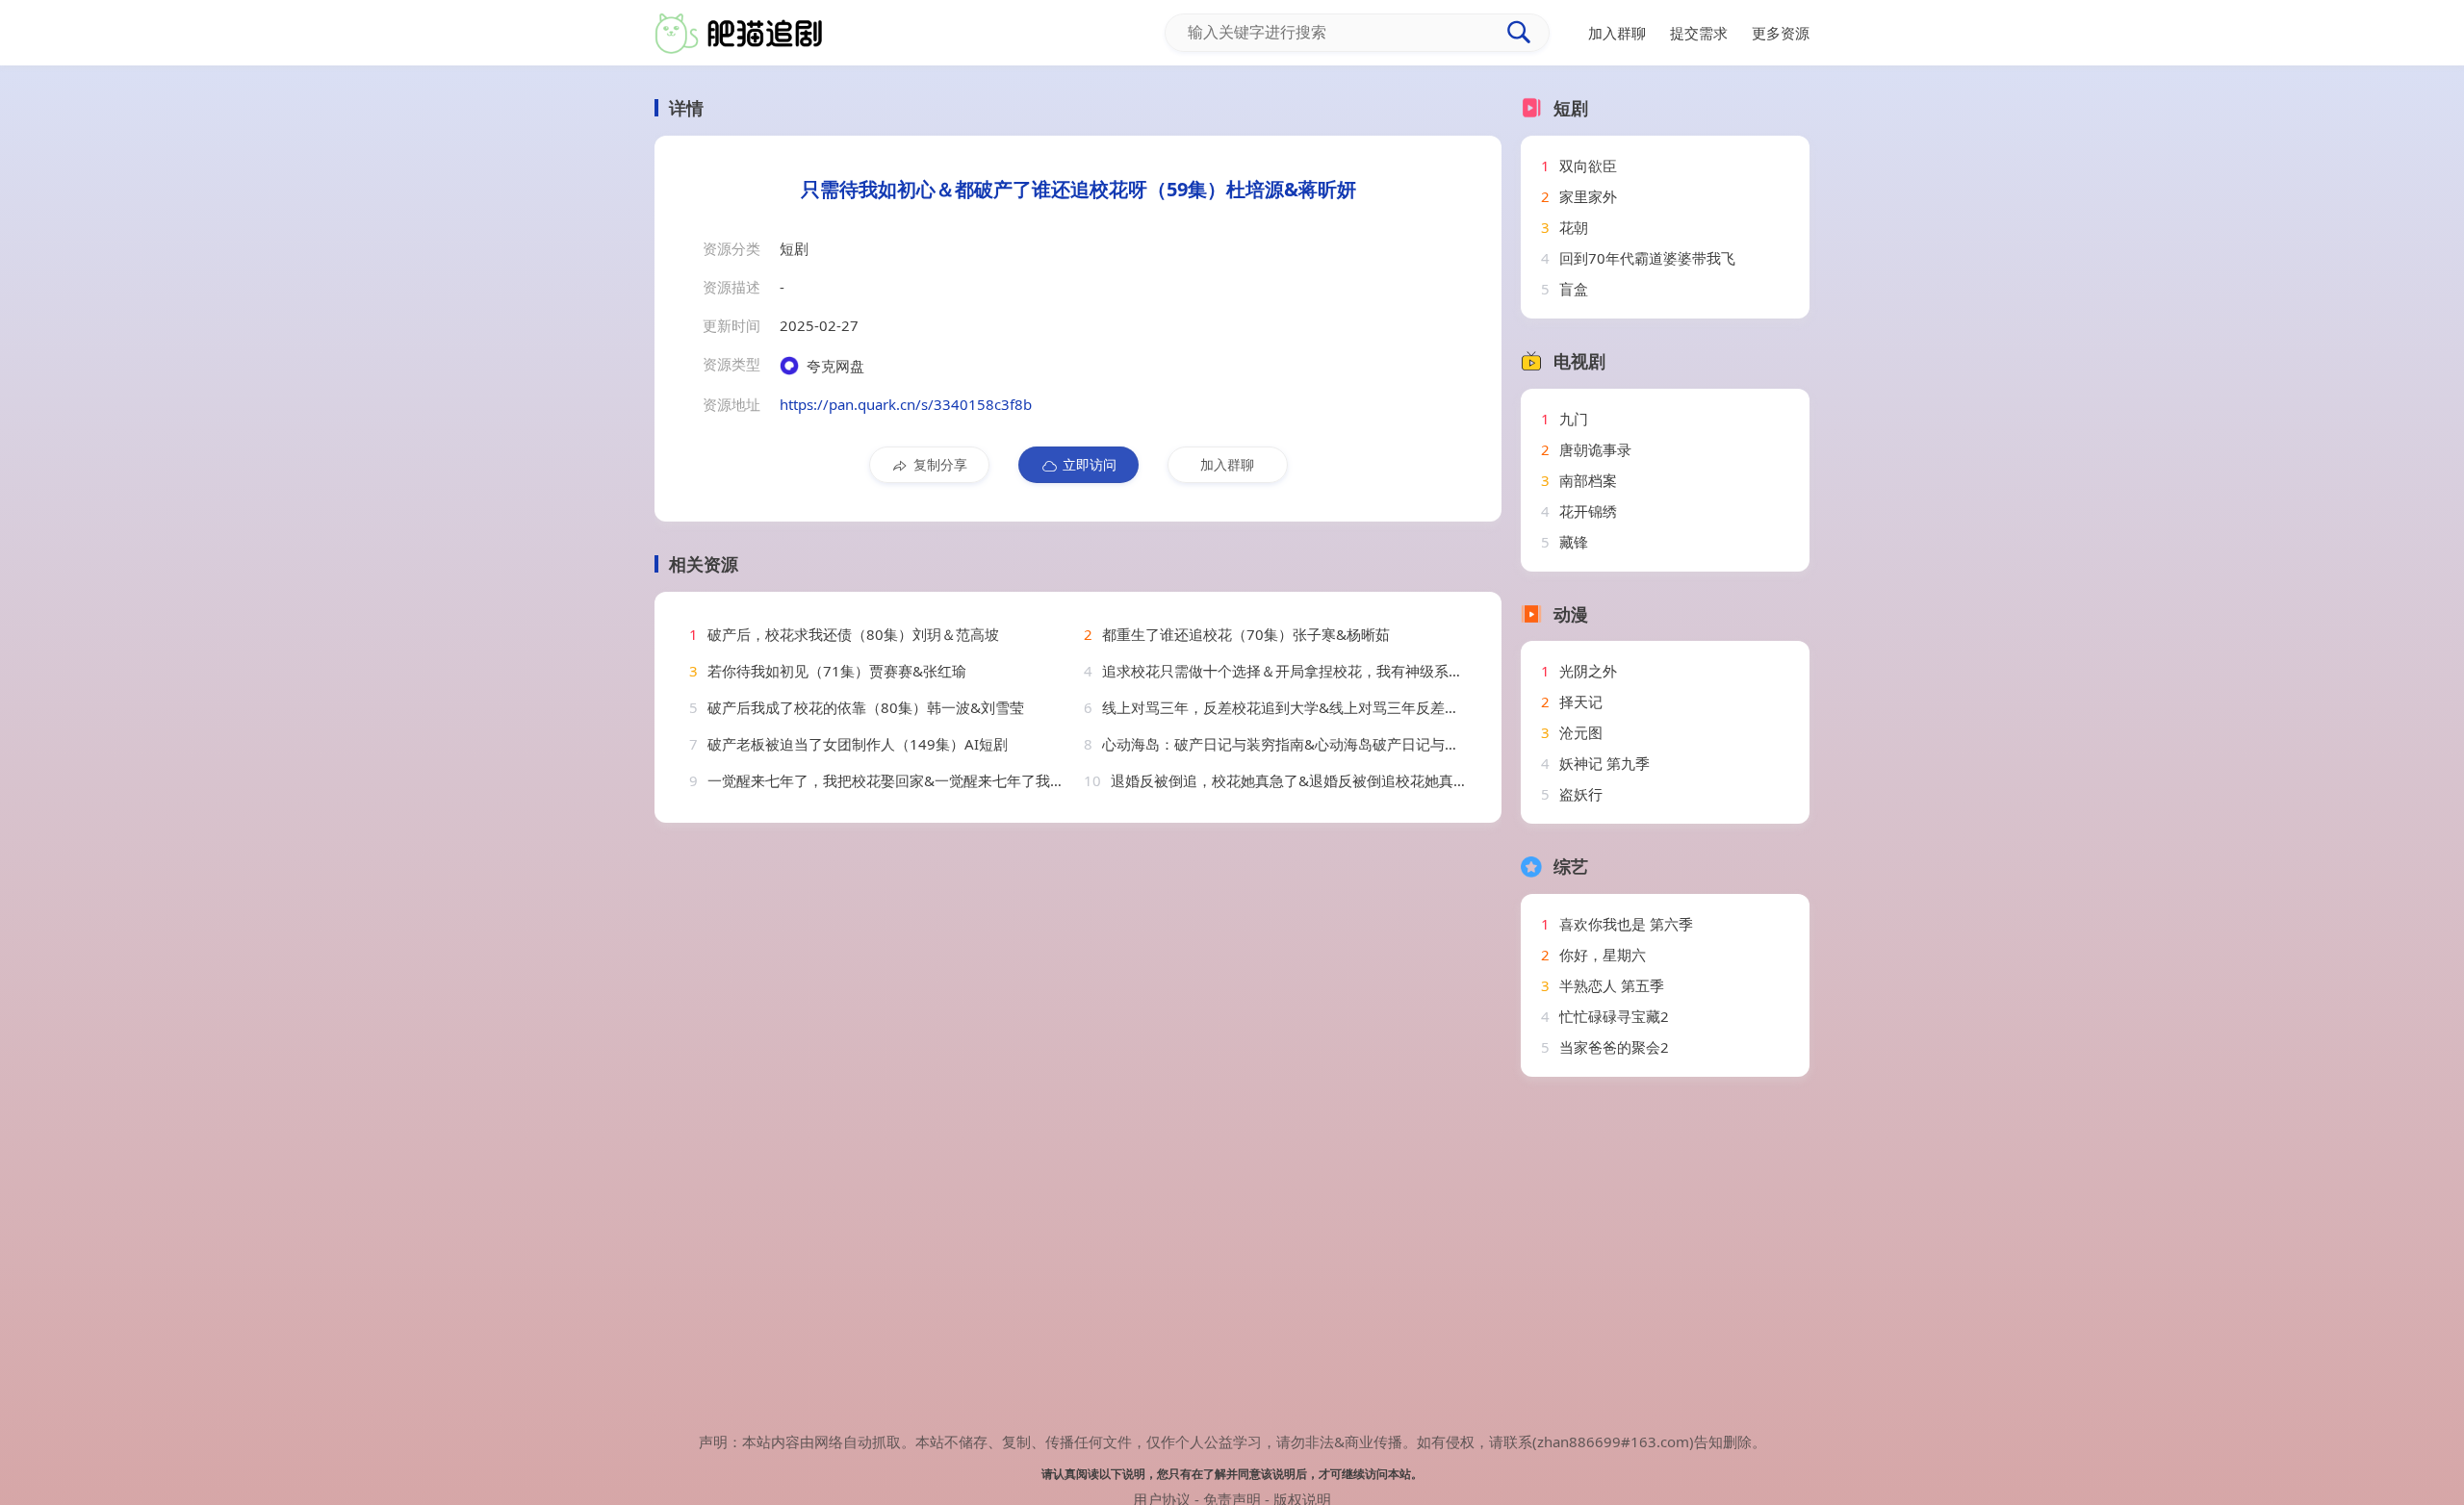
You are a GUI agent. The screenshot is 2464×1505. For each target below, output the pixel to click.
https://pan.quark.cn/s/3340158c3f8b (906, 404)
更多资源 (1781, 33)
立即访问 (1090, 464)
